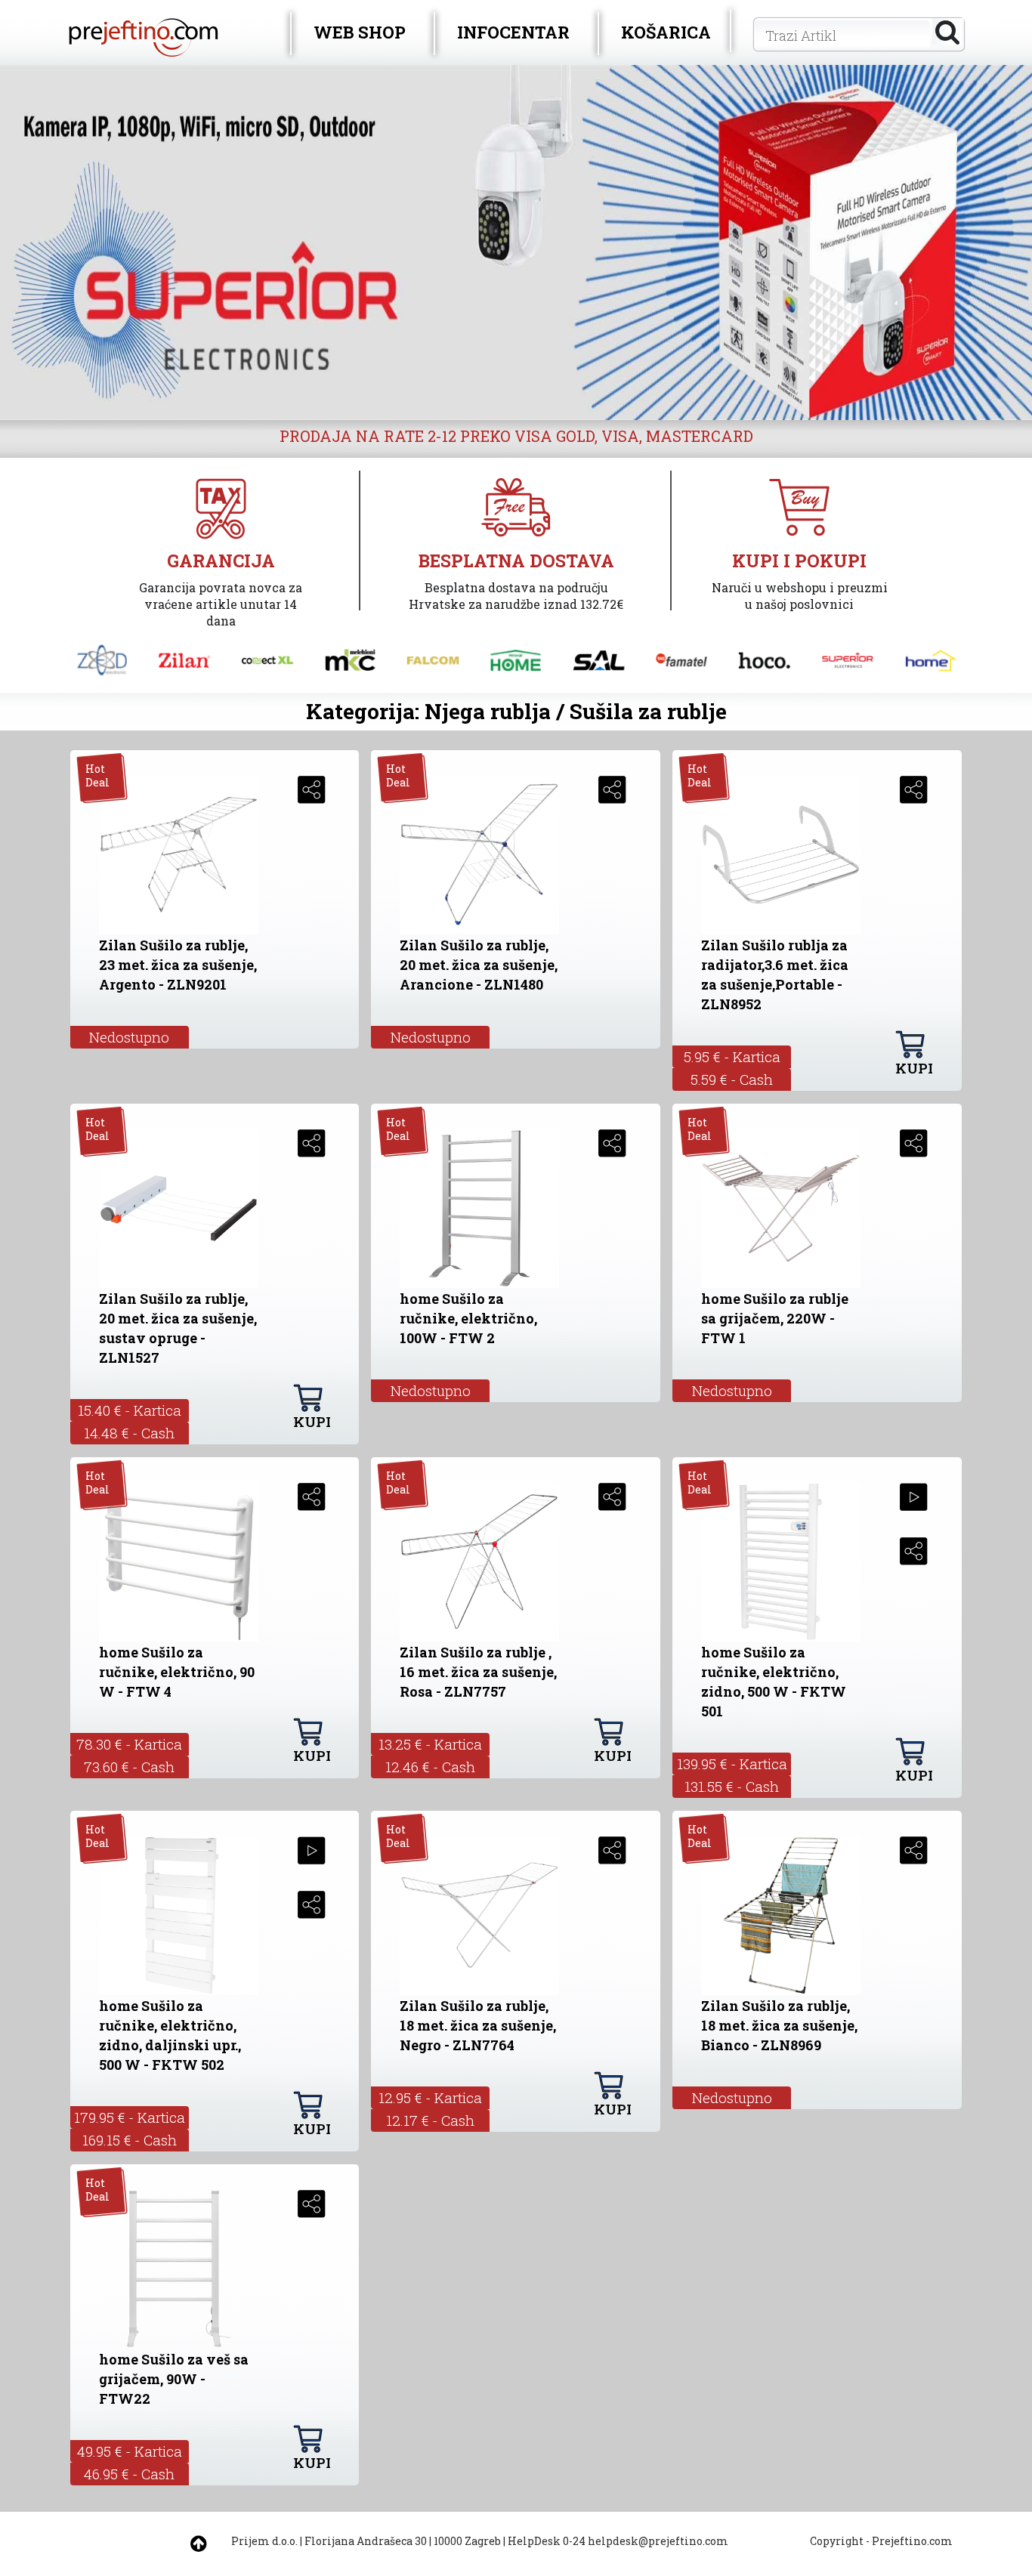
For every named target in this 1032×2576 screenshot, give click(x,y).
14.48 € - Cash (129, 1433)
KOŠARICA (666, 32)
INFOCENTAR (513, 32)
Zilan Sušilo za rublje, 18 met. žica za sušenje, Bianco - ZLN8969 (779, 2025)
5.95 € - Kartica (732, 1056)
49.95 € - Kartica (130, 2451)
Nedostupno (129, 1037)
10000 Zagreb (467, 2541)
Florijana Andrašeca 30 (366, 2541)
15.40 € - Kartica (130, 1410)
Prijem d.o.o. (264, 2541)
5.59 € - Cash (732, 1079)
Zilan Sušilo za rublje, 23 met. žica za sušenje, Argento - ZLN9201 (178, 965)
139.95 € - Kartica (732, 1764)
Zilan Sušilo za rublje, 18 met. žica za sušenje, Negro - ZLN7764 (478, 2025)
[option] (516, 242)
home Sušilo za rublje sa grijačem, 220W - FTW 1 (775, 1318)
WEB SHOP (360, 32)
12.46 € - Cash (430, 1767)
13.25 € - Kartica (430, 1744)
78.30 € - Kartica (129, 1744)
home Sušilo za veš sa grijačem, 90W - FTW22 (174, 2379)
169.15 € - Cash (130, 2140)
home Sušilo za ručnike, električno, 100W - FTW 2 (468, 1318)
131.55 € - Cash (732, 1786)
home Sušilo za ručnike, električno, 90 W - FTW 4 (177, 1672)
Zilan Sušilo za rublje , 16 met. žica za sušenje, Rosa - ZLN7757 (478, 1672)
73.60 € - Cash (129, 1767)
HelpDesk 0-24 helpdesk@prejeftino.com (618, 2541)
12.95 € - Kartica (430, 2097)
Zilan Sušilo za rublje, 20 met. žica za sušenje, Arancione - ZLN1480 (479, 965)
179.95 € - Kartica (130, 2117)
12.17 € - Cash (430, 2120)
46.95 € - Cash (129, 2474)
